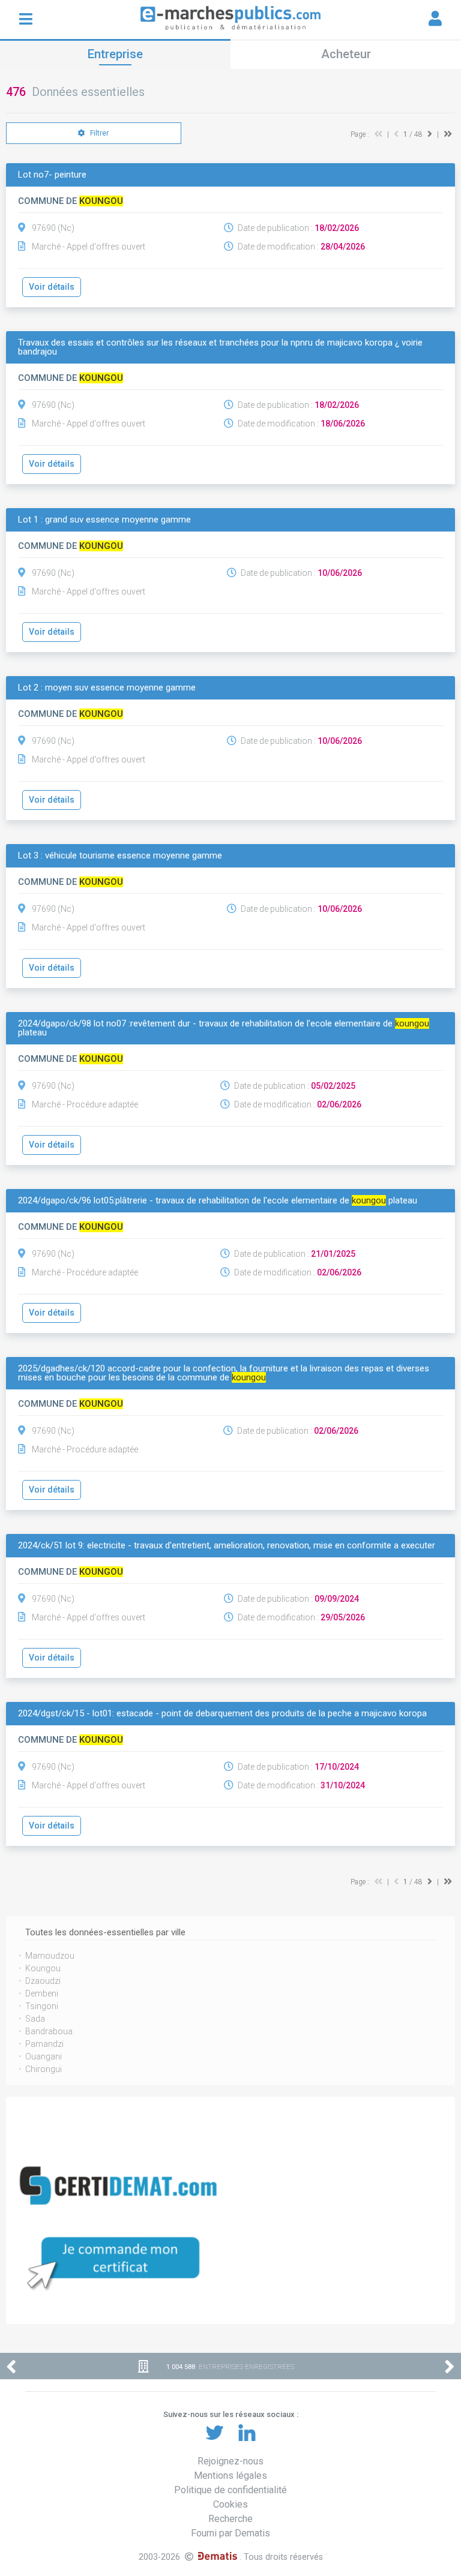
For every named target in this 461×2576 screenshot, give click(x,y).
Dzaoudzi (43, 1981)
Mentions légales (230, 2476)
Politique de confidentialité (230, 2490)
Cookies (230, 2504)
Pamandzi (44, 2044)
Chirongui (44, 2069)
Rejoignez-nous (230, 2461)
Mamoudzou (50, 1956)
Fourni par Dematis (230, 2533)
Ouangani (44, 2056)
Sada (35, 2019)
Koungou (43, 1968)
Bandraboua (49, 2031)
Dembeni (42, 1993)
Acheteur (346, 54)
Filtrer (98, 133)
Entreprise (115, 54)
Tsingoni (42, 2006)
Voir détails (52, 287)
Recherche (230, 2519)
